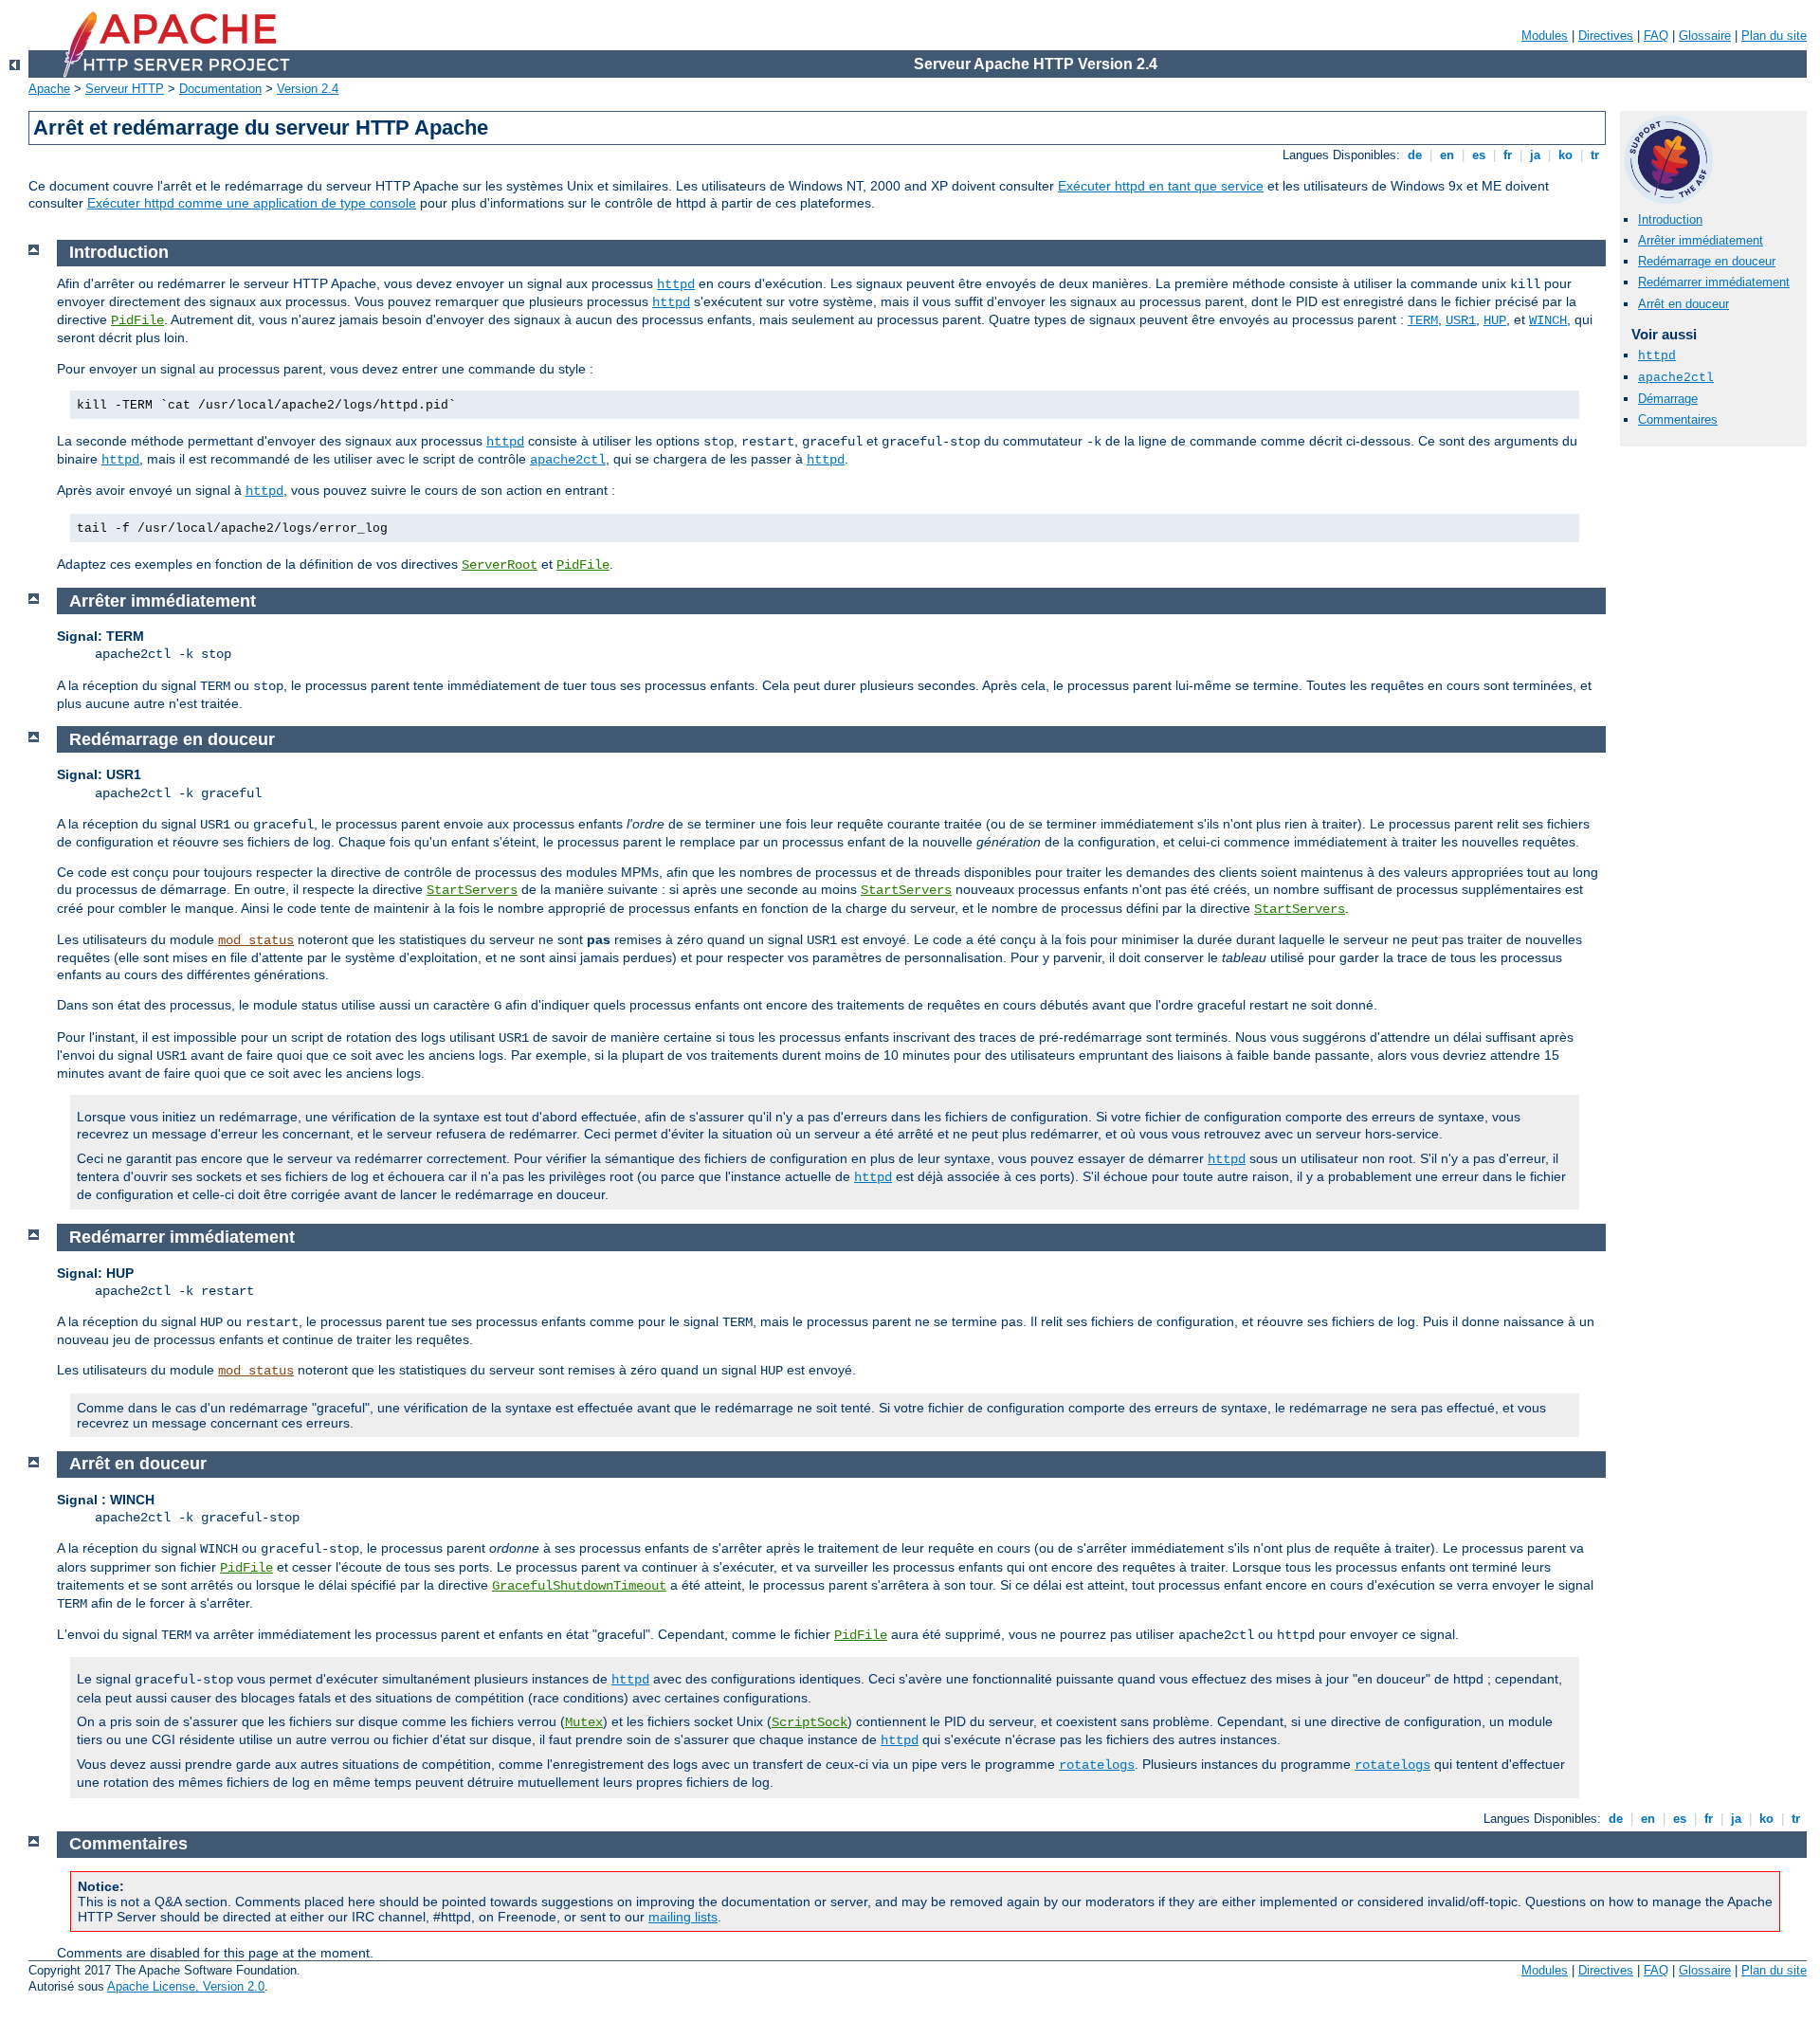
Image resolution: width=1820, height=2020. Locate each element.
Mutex (584, 1722)
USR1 (1461, 320)
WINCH (1548, 320)
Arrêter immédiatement (1701, 240)
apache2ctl (1676, 378)
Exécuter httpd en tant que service (1161, 186)
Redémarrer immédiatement (1714, 282)
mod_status (256, 940)
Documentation (220, 89)
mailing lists (683, 1917)
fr (1508, 155)
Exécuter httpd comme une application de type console (252, 203)
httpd (1657, 356)
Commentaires (1678, 419)
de (1415, 155)
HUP (1495, 320)
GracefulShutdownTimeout (579, 1586)
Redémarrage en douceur (1707, 261)
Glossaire (1705, 36)
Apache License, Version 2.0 (186, 1986)
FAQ (1656, 36)
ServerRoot (500, 565)
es (1479, 155)
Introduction (1670, 219)
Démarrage (1668, 399)
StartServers (472, 890)
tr (1595, 155)
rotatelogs (1097, 1765)
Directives (1606, 36)
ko (1565, 155)
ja (1535, 155)
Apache (49, 89)
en (1447, 155)
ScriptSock (810, 1722)
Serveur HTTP (125, 89)
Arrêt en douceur (1683, 304)
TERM (1423, 320)
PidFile (137, 320)
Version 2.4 (308, 89)
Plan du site (1774, 36)
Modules (1545, 36)
